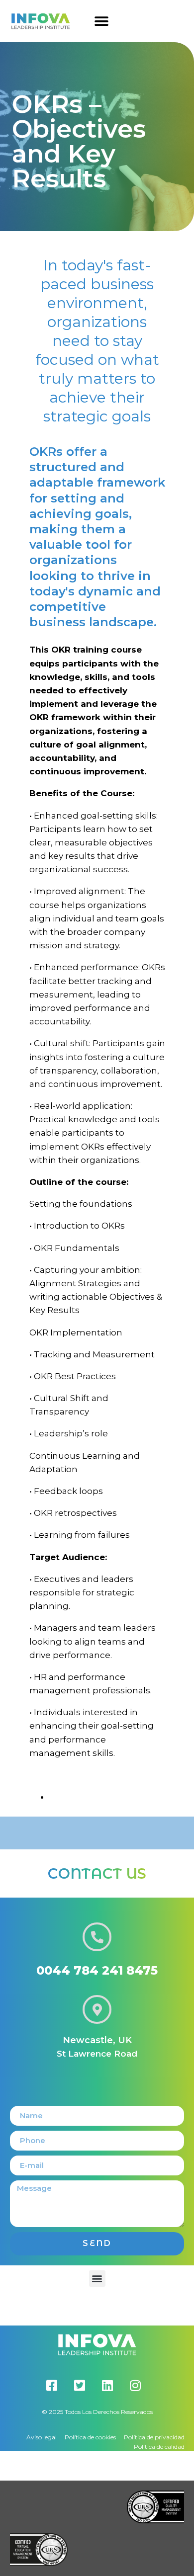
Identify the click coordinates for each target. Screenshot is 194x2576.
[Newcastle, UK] (97, 2009)
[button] (102, 21)
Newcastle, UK (97, 2040)
